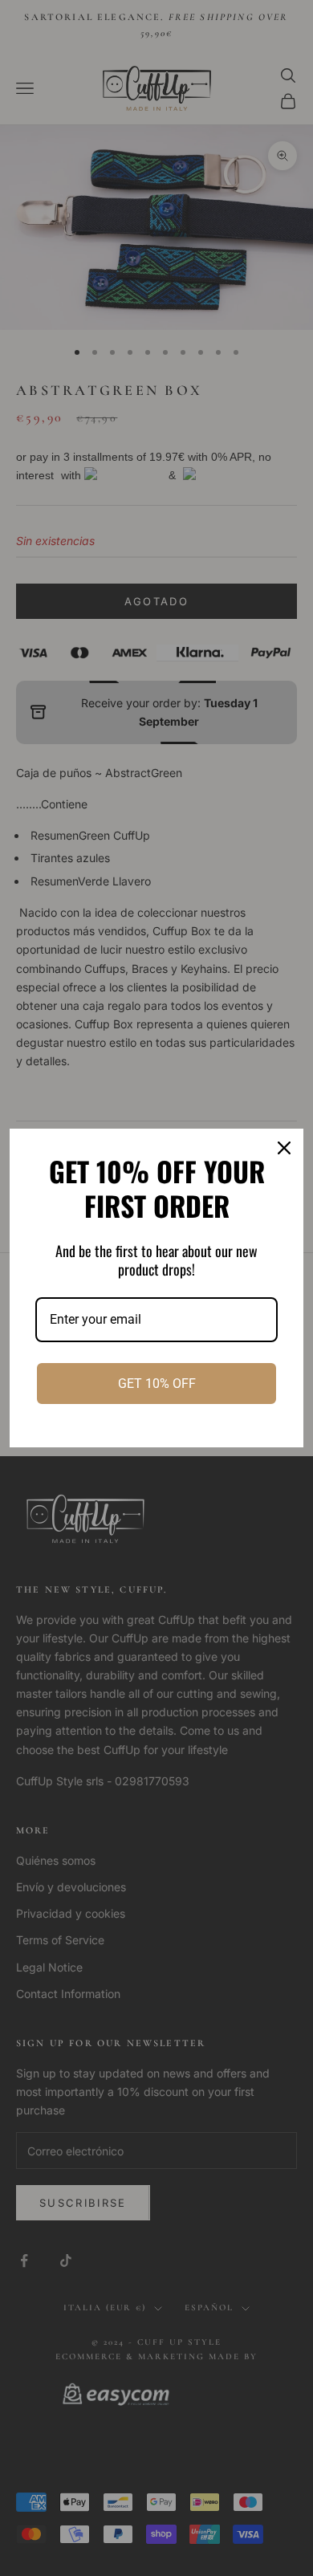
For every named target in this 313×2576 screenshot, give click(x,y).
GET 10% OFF (157, 1384)
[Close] (284, 1148)
